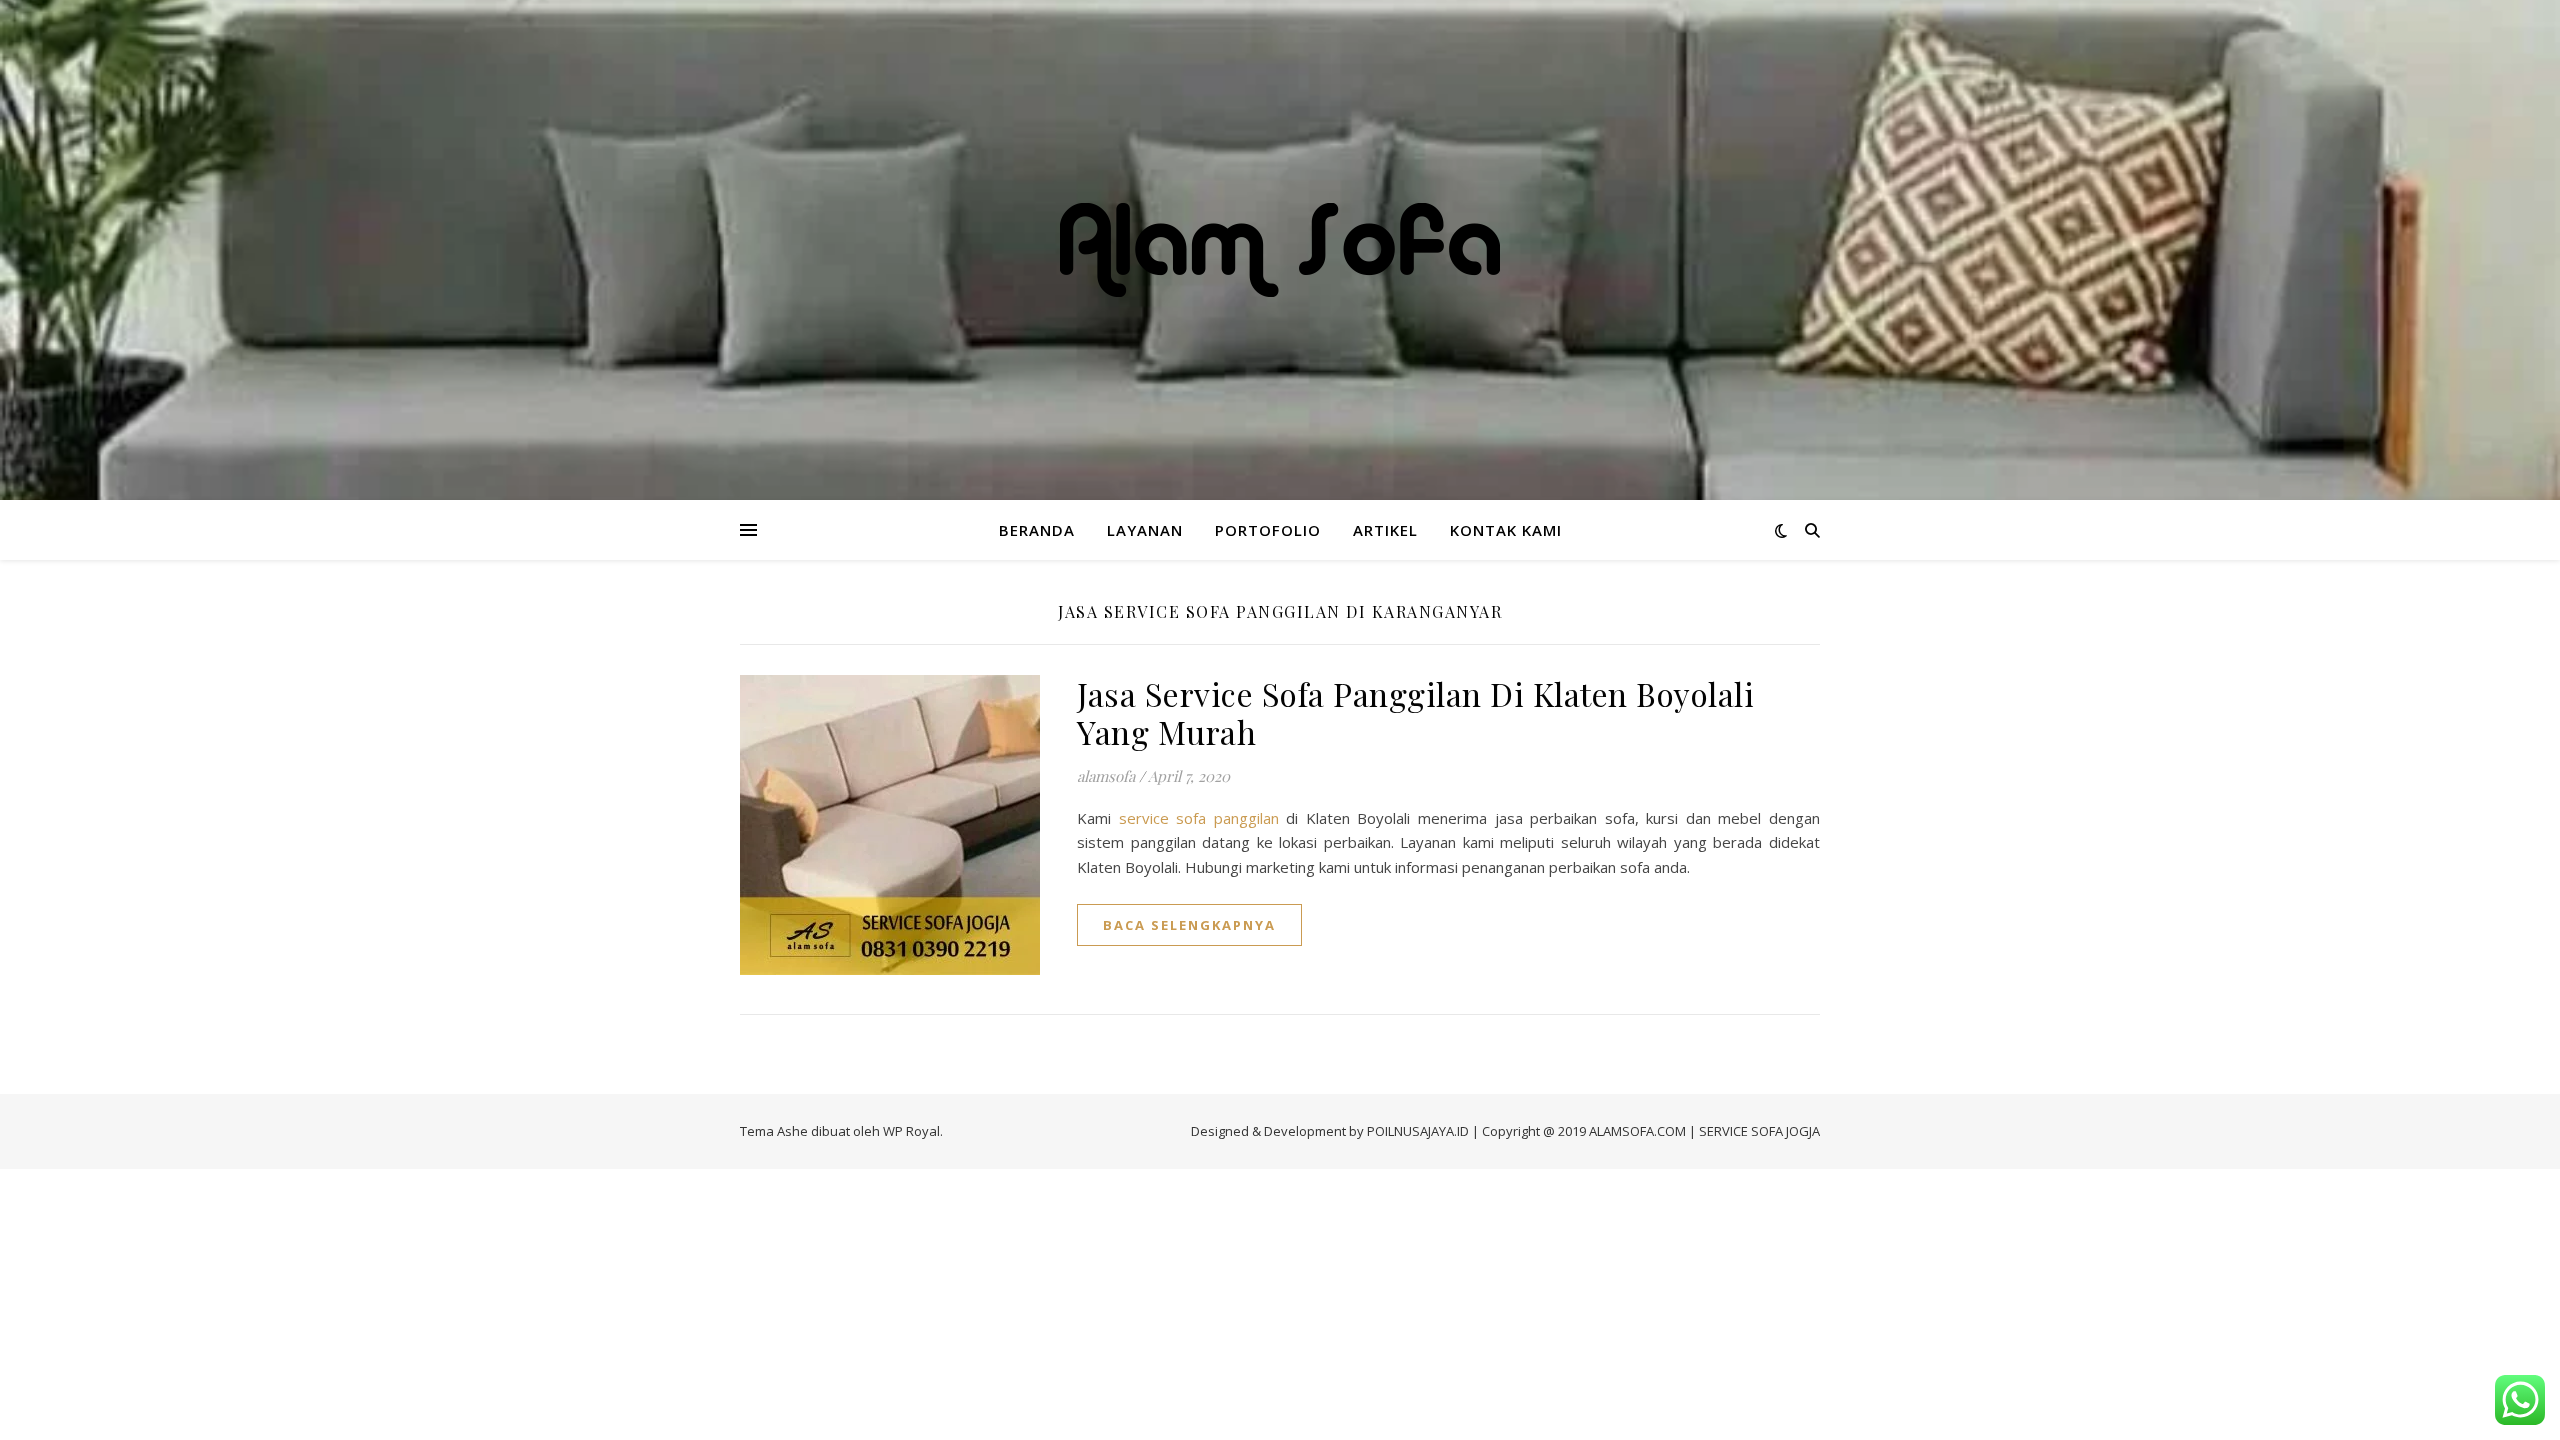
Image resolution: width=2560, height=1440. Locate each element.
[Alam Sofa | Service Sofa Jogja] (1280, 250)
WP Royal (911, 1131)
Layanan (1145, 530)
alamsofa (1106, 776)
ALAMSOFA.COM (1637, 1131)
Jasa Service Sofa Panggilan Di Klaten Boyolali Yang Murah (1415, 712)
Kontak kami (1506, 530)
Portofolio (1268, 530)
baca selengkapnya (1189, 925)
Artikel (1385, 530)
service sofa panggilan (1195, 818)
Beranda (1037, 530)
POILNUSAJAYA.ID (1418, 1131)
